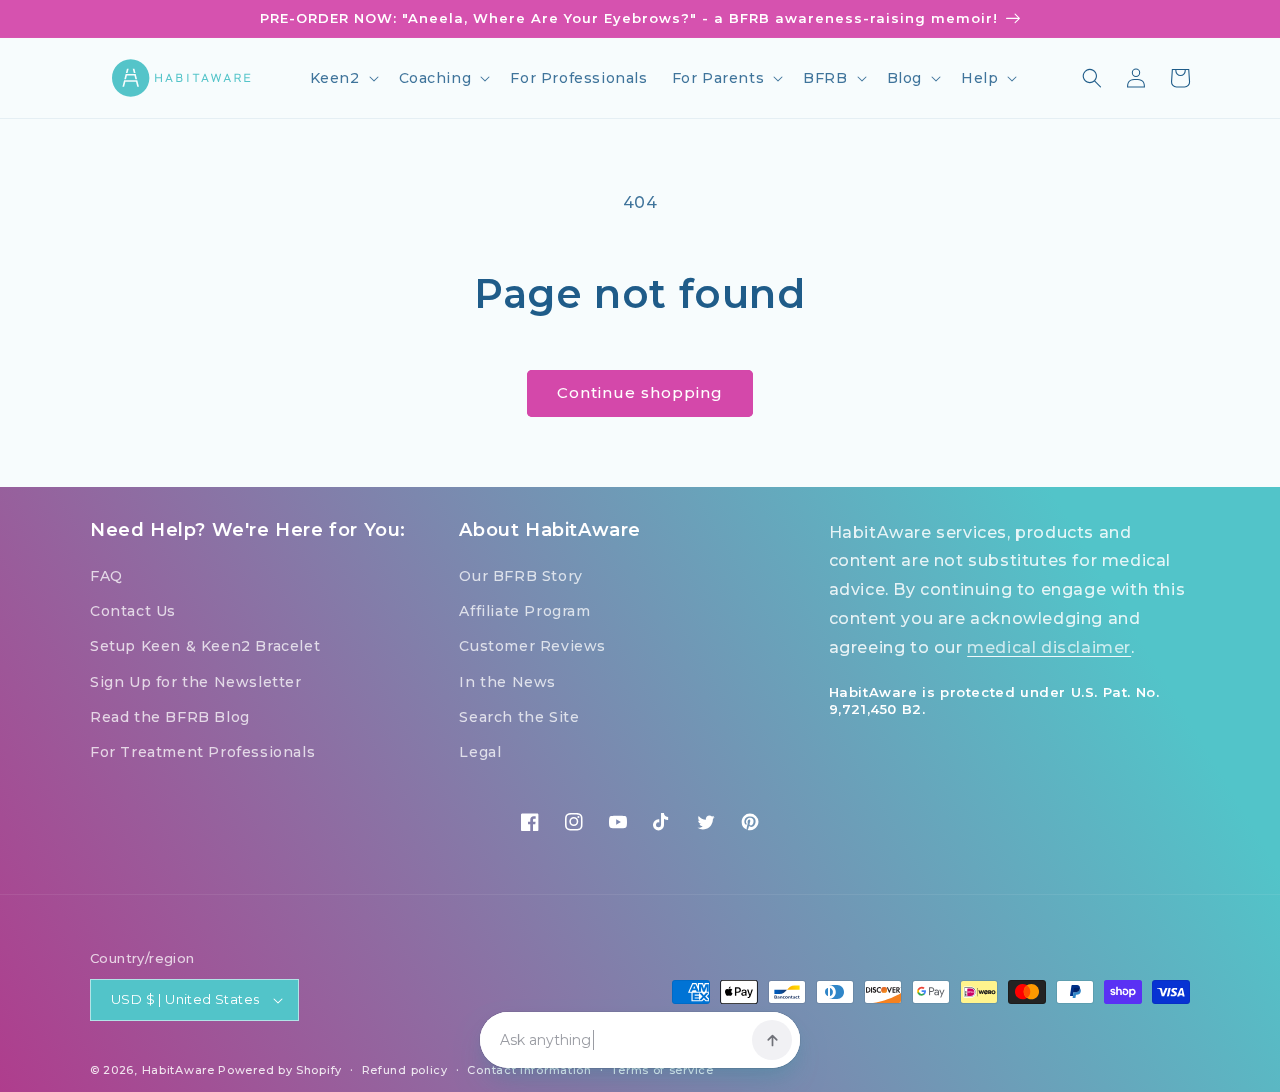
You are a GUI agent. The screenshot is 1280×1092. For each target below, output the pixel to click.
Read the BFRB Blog (170, 717)
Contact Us (133, 611)
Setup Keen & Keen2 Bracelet (205, 646)
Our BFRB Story (520, 576)
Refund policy (405, 1070)
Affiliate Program (524, 611)
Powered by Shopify (280, 1070)
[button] (342, 78)
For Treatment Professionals (202, 752)
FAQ (106, 576)
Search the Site (519, 717)
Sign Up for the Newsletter (196, 682)
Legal (480, 752)
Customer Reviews (532, 646)
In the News (507, 682)
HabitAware (178, 1070)
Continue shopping (640, 392)
